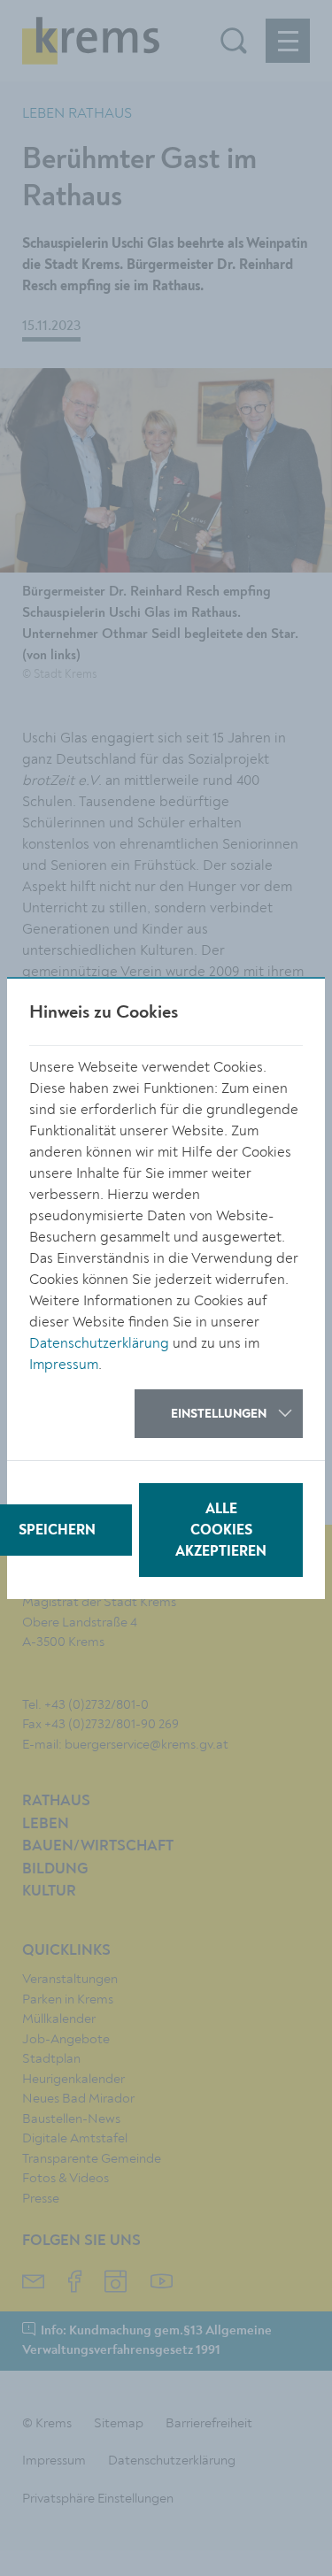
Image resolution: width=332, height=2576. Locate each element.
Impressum (64, 1365)
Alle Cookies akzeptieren (221, 1531)
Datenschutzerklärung (99, 1343)
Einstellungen (219, 1414)
